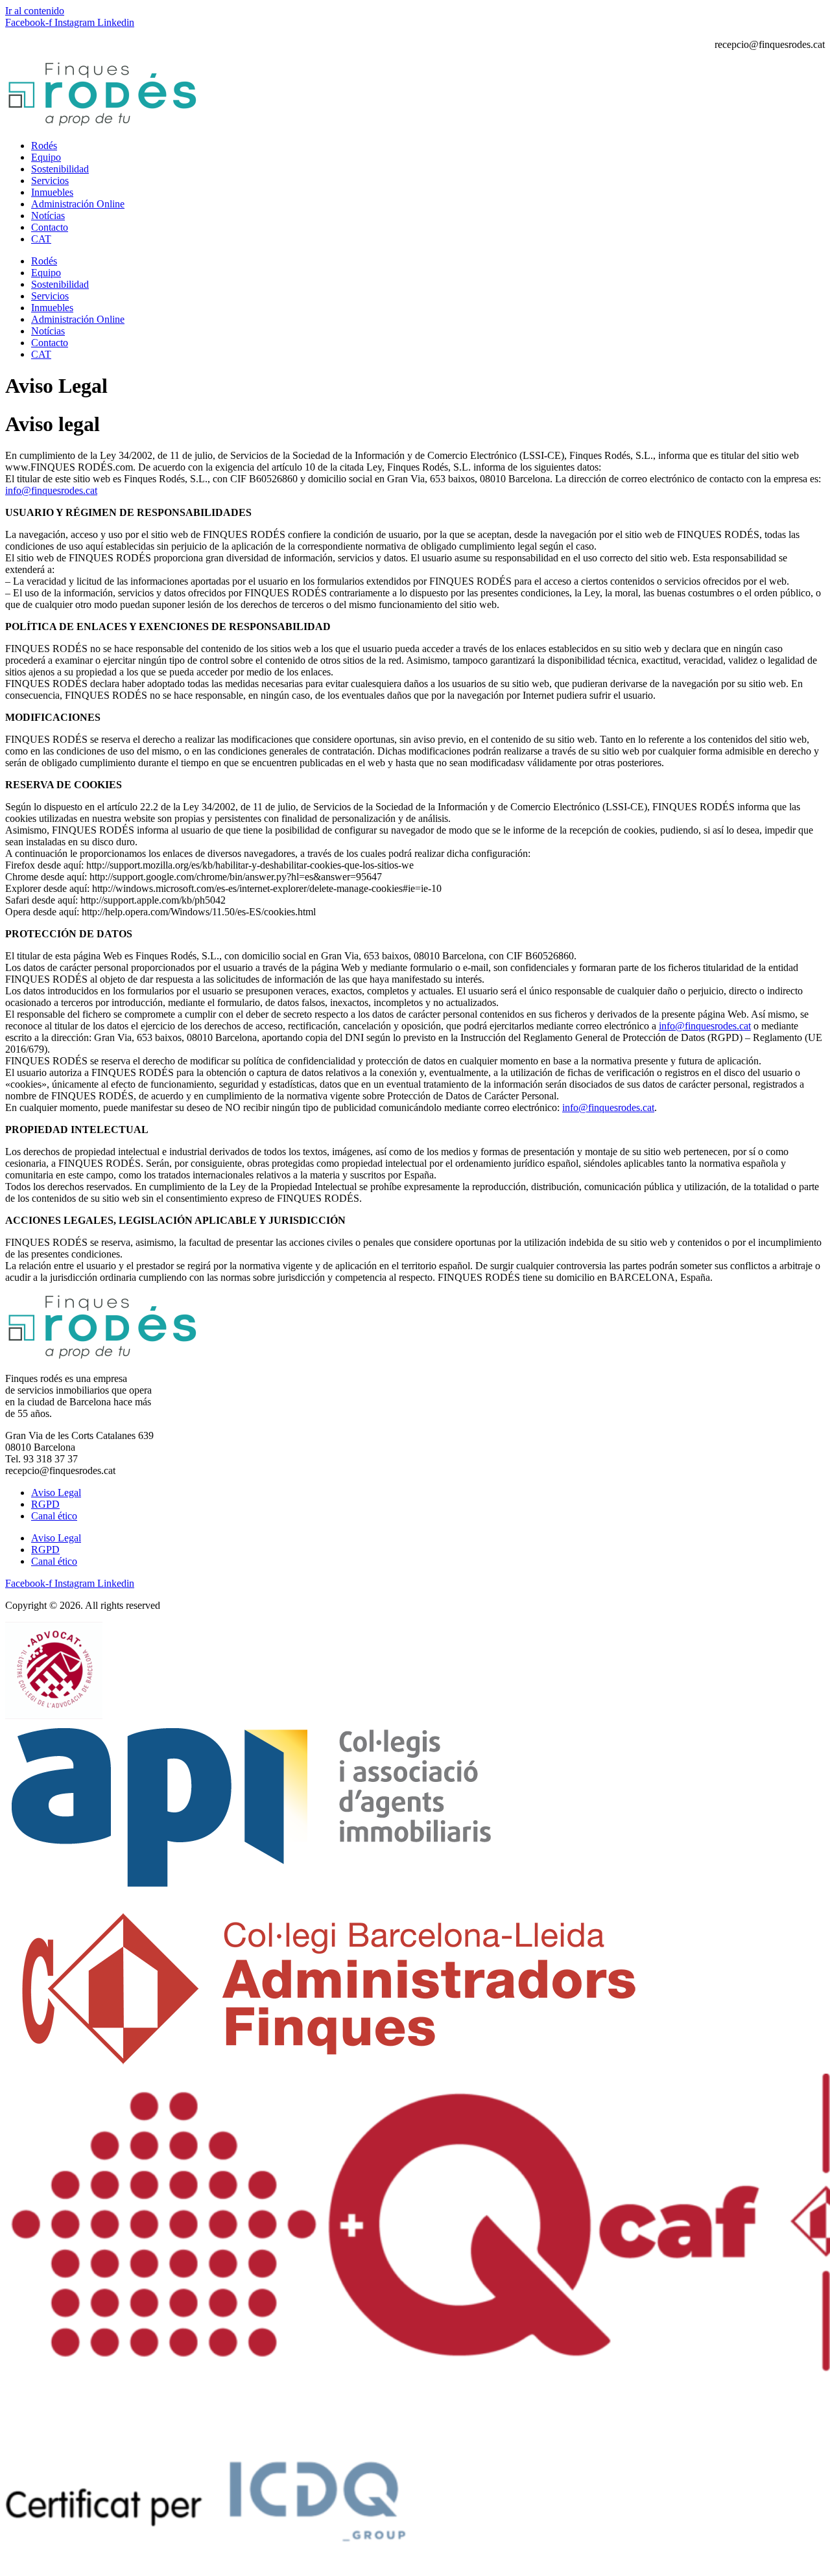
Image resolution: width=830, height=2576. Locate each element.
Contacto (50, 227)
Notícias (48, 216)
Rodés (44, 146)
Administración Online (78, 204)
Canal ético (54, 1516)
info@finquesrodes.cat (51, 490)
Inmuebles (52, 192)
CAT (41, 239)
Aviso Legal (56, 1493)
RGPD (45, 1504)
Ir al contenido (35, 11)
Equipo (46, 157)
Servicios (50, 181)
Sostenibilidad (60, 169)
